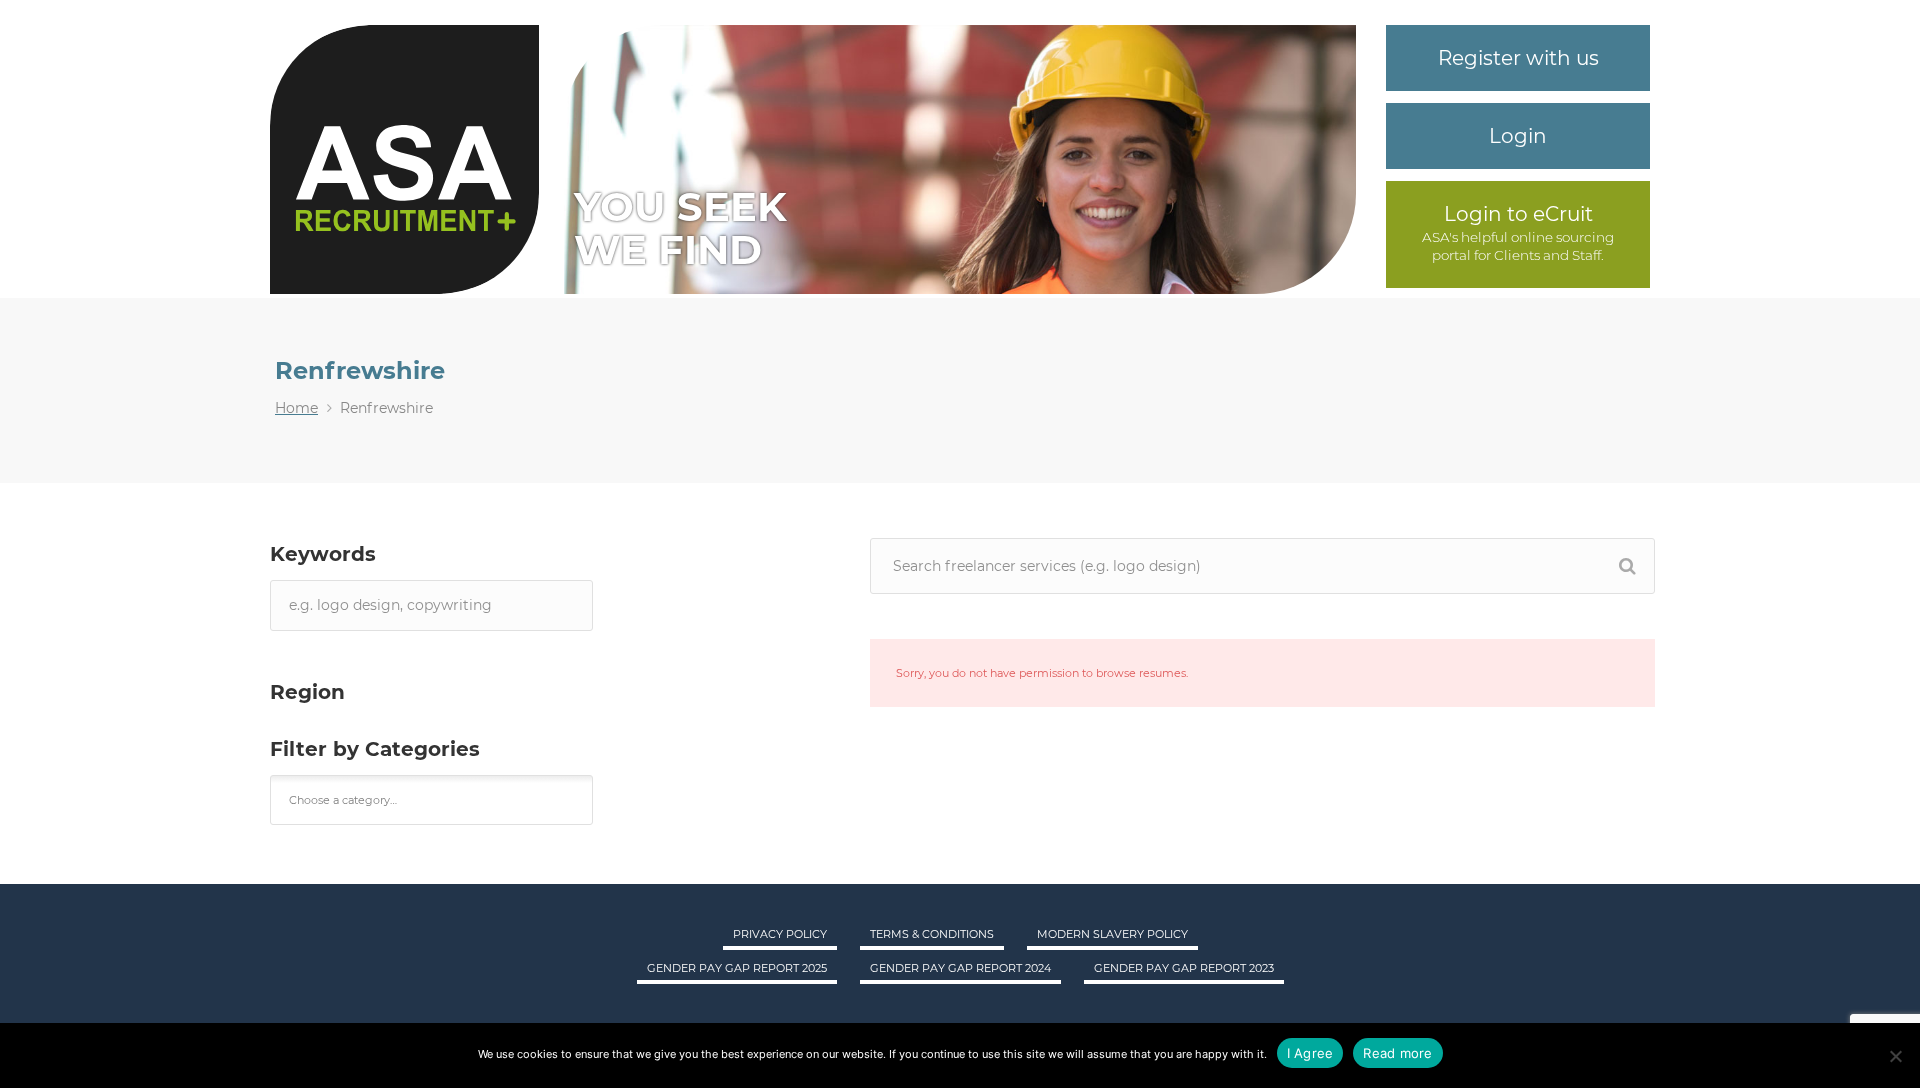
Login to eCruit (1518, 214)
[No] (1895, 1056)
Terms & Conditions (932, 934)
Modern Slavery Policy (1112, 934)
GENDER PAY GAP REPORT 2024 (960, 968)
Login (1518, 136)
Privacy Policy (780, 934)
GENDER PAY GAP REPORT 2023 (1184, 968)
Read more (1397, 1053)
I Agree (1310, 1053)
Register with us (1518, 58)
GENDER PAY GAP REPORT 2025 (737, 968)
